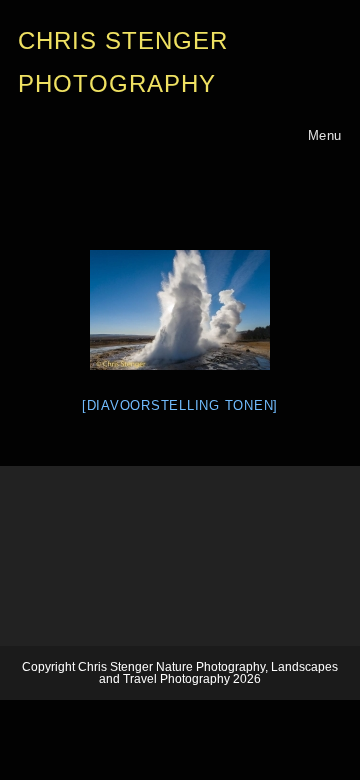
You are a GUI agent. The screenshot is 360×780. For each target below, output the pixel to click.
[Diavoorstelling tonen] (180, 405)
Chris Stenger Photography (123, 62)
